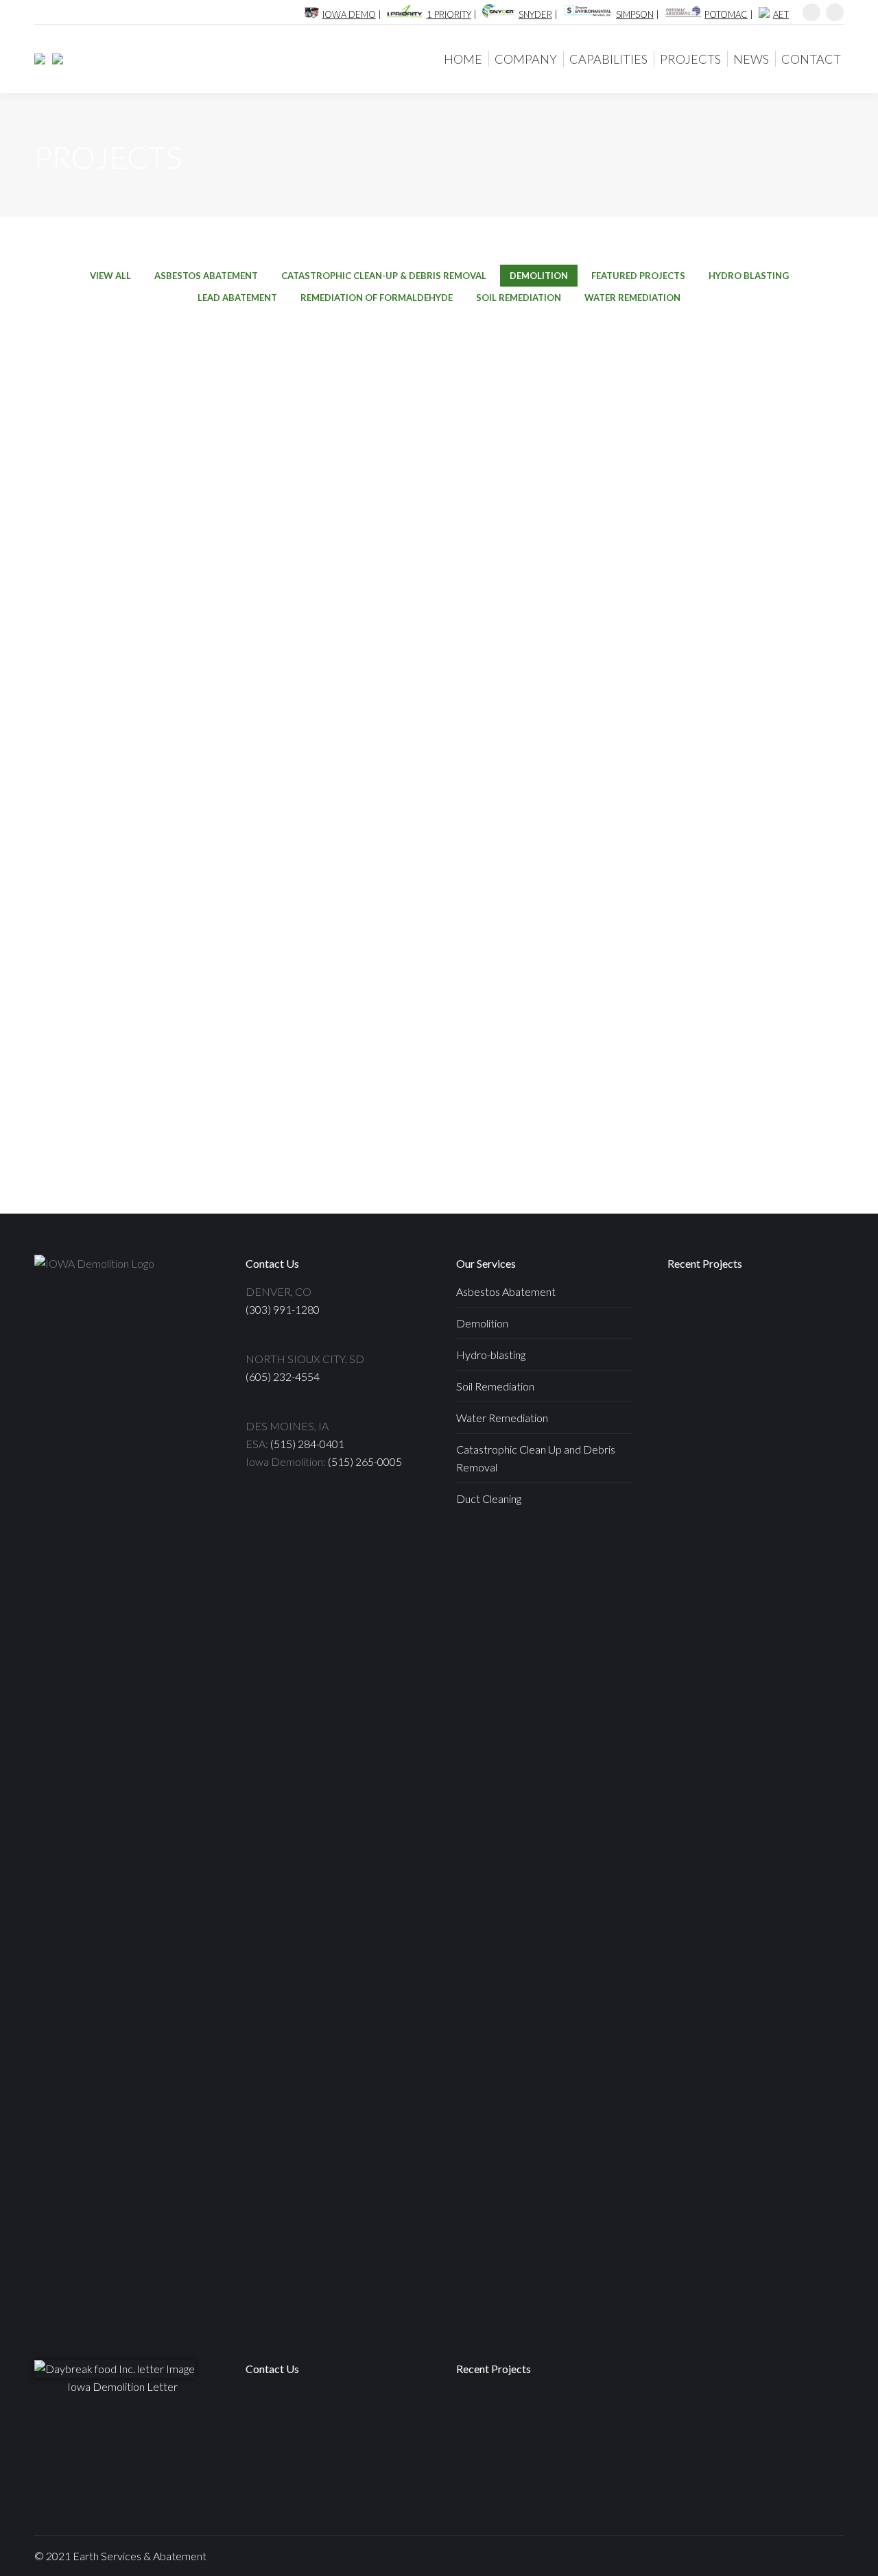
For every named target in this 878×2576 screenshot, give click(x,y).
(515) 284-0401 (307, 1444)
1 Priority (449, 14)
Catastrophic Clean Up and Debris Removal (536, 1458)
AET (781, 14)
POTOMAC (726, 14)
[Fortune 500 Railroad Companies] (535, 2471)
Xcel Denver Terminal (309, 673)
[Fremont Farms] (799, 1524)
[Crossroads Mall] (799, 1313)
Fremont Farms (103, 673)
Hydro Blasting (749, 276)
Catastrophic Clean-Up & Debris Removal (384, 276)
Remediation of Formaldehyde (377, 298)
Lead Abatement (237, 298)
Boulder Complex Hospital (514, 468)
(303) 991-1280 (283, 1309)
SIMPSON (635, 14)
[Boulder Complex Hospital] (694, 1524)
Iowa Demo (349, 14)
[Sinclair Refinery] (799, 1471)
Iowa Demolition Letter (122, 2386)
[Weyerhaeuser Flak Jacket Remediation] (694, 1577)
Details (103, 429)
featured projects (638, 276)
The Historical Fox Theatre (720, 879)
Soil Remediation (519, 298)
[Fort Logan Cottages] (747, 1313)
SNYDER (535, 14)
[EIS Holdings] (54, 59)
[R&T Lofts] (799, 1418)
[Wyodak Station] (694, 1313)
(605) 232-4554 (283, 1376)
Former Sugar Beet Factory (720, 673)
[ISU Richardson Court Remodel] (747, 1418)
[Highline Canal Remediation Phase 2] (588, 2418)
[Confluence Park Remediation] (588, 2471)
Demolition (539, 276)
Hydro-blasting (491, 1355)
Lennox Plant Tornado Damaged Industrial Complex (721, 468)
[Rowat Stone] (694, 1365)
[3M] (747, 1471)
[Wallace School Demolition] (799, 1365)
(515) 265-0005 (365, 1461)
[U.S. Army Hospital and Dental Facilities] (535, 2418)
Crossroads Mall (309, 468)
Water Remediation (632, 298)
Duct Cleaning (489, 1498)
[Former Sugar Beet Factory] (483, 2471)
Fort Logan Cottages (103, 468)
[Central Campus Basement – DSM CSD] (694, 1471)
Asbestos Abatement (206, 276)
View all (110, 276)
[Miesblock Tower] (694, 1418)
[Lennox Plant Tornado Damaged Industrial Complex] (747, 1524)
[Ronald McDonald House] (747, 1365)
